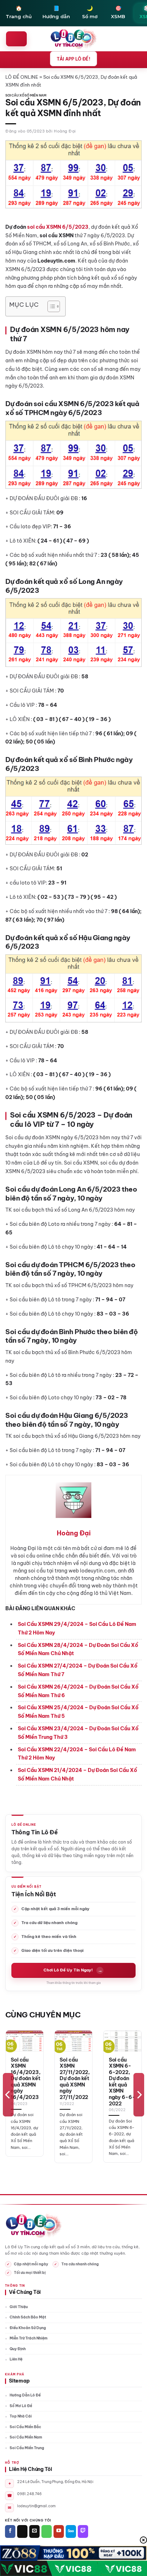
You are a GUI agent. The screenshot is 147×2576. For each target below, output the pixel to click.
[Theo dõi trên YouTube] (59, 2531)
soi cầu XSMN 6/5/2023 (58, 227)
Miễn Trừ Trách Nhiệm (29, 2338)
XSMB (118, 12)
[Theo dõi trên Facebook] (10, 2531)
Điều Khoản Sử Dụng (28, 2328)
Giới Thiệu (19, 2307)
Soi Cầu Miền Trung (27, 2448)
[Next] (139, 2095)
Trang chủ (19, 12)
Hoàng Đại (65, 131)
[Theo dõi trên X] (22, 2531)
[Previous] (8, 2095)
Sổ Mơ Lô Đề (21, 2406)
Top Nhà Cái (21, 2416)
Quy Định (18, 2349)
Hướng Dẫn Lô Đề (25, 2395)
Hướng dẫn (56, 12)
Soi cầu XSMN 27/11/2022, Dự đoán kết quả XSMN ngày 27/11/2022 (75, 2079)
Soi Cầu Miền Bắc (25, 2427)
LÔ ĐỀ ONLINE (22, 77)
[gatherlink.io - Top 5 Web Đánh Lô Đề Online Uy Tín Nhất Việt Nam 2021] (74, 39)
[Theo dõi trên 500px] (71, 2531)
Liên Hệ (16, 2359)
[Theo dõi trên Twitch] (83, 2531)
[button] (16, 39)
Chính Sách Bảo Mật (28, 2317)
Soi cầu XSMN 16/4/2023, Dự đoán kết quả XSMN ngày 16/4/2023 (26, 2079)
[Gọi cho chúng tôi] (47, 2531)
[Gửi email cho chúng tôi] (34, 2531)
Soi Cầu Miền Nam (26, 2437)
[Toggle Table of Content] (50, 306)
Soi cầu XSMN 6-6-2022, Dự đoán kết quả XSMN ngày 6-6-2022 (122, 2082)
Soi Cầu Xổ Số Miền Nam (26, 95)
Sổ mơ (90, 12)
